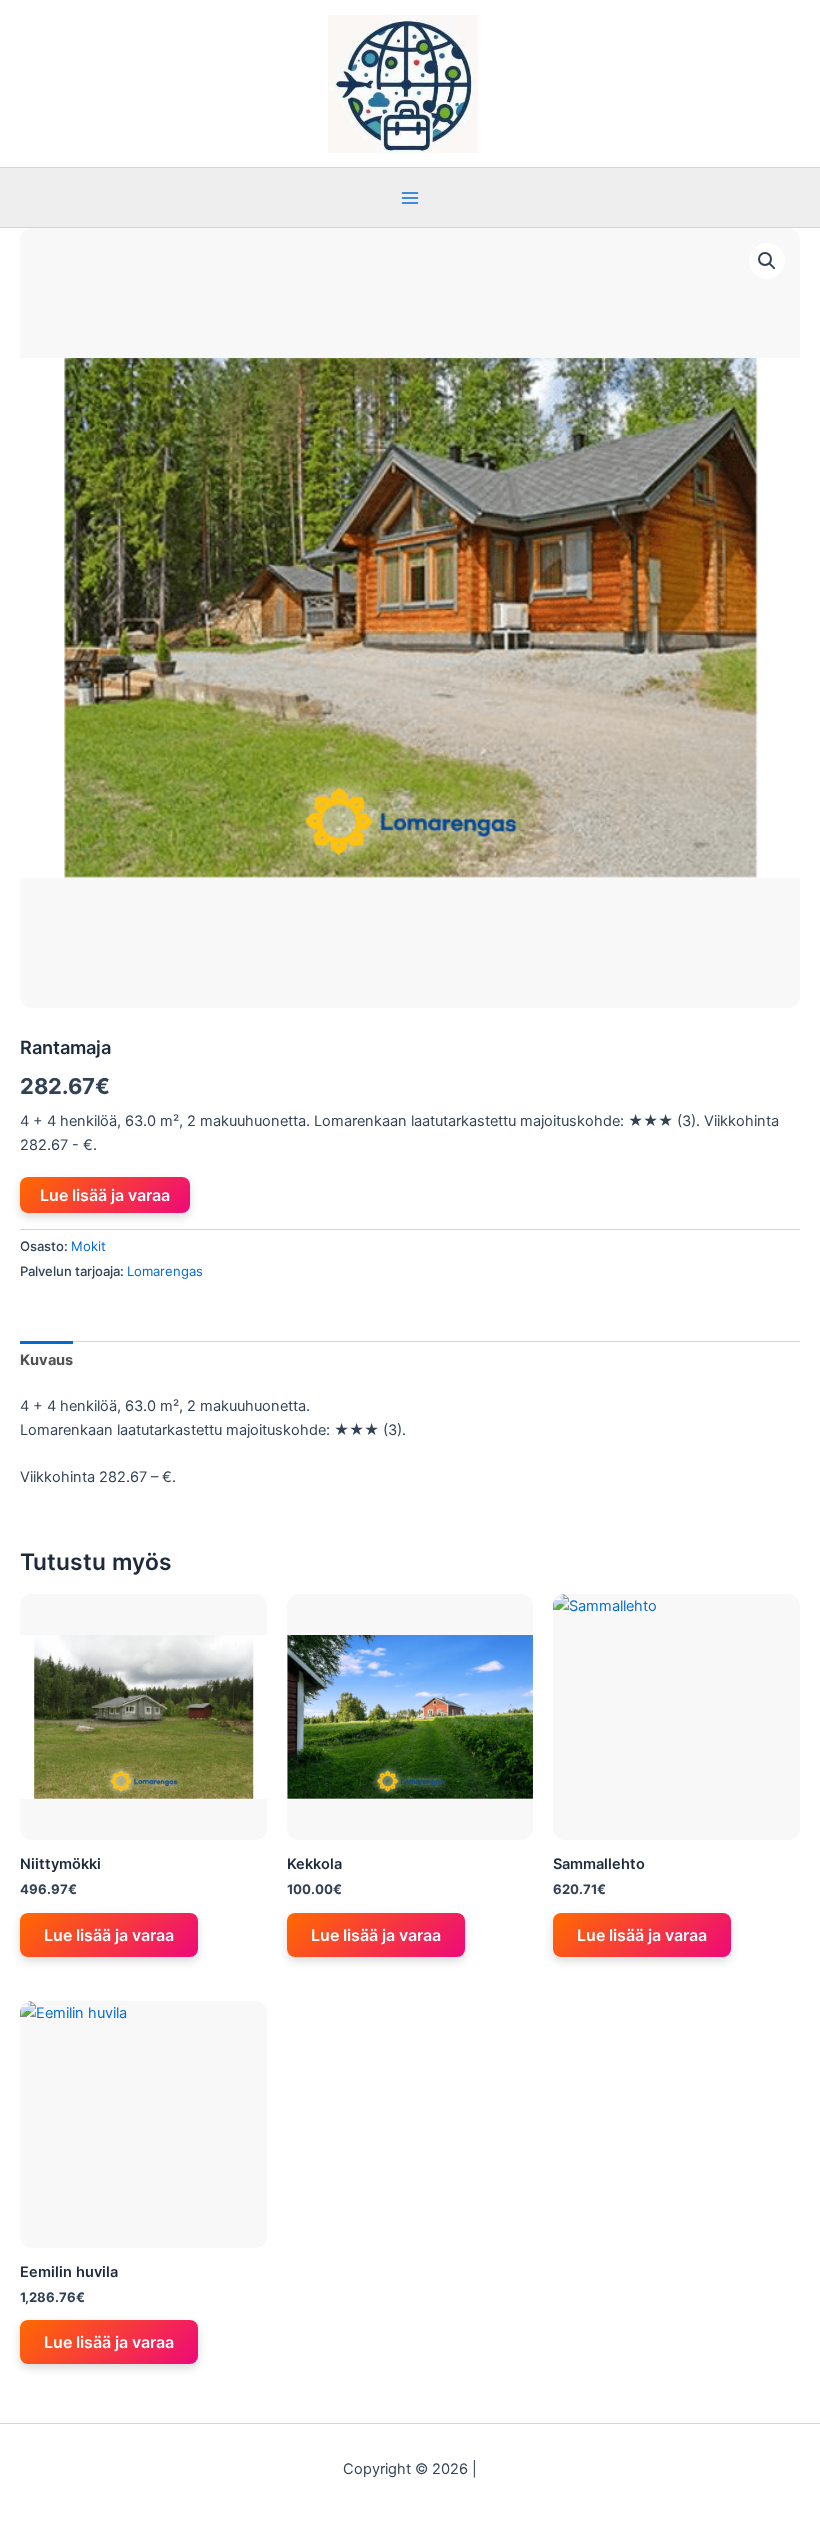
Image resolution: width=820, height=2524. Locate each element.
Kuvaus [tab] (46, 1360)
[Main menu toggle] (410, 197)
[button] (767, 261)
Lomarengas (165, 1271)
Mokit (88, 1246)
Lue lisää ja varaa (105, 1195)
